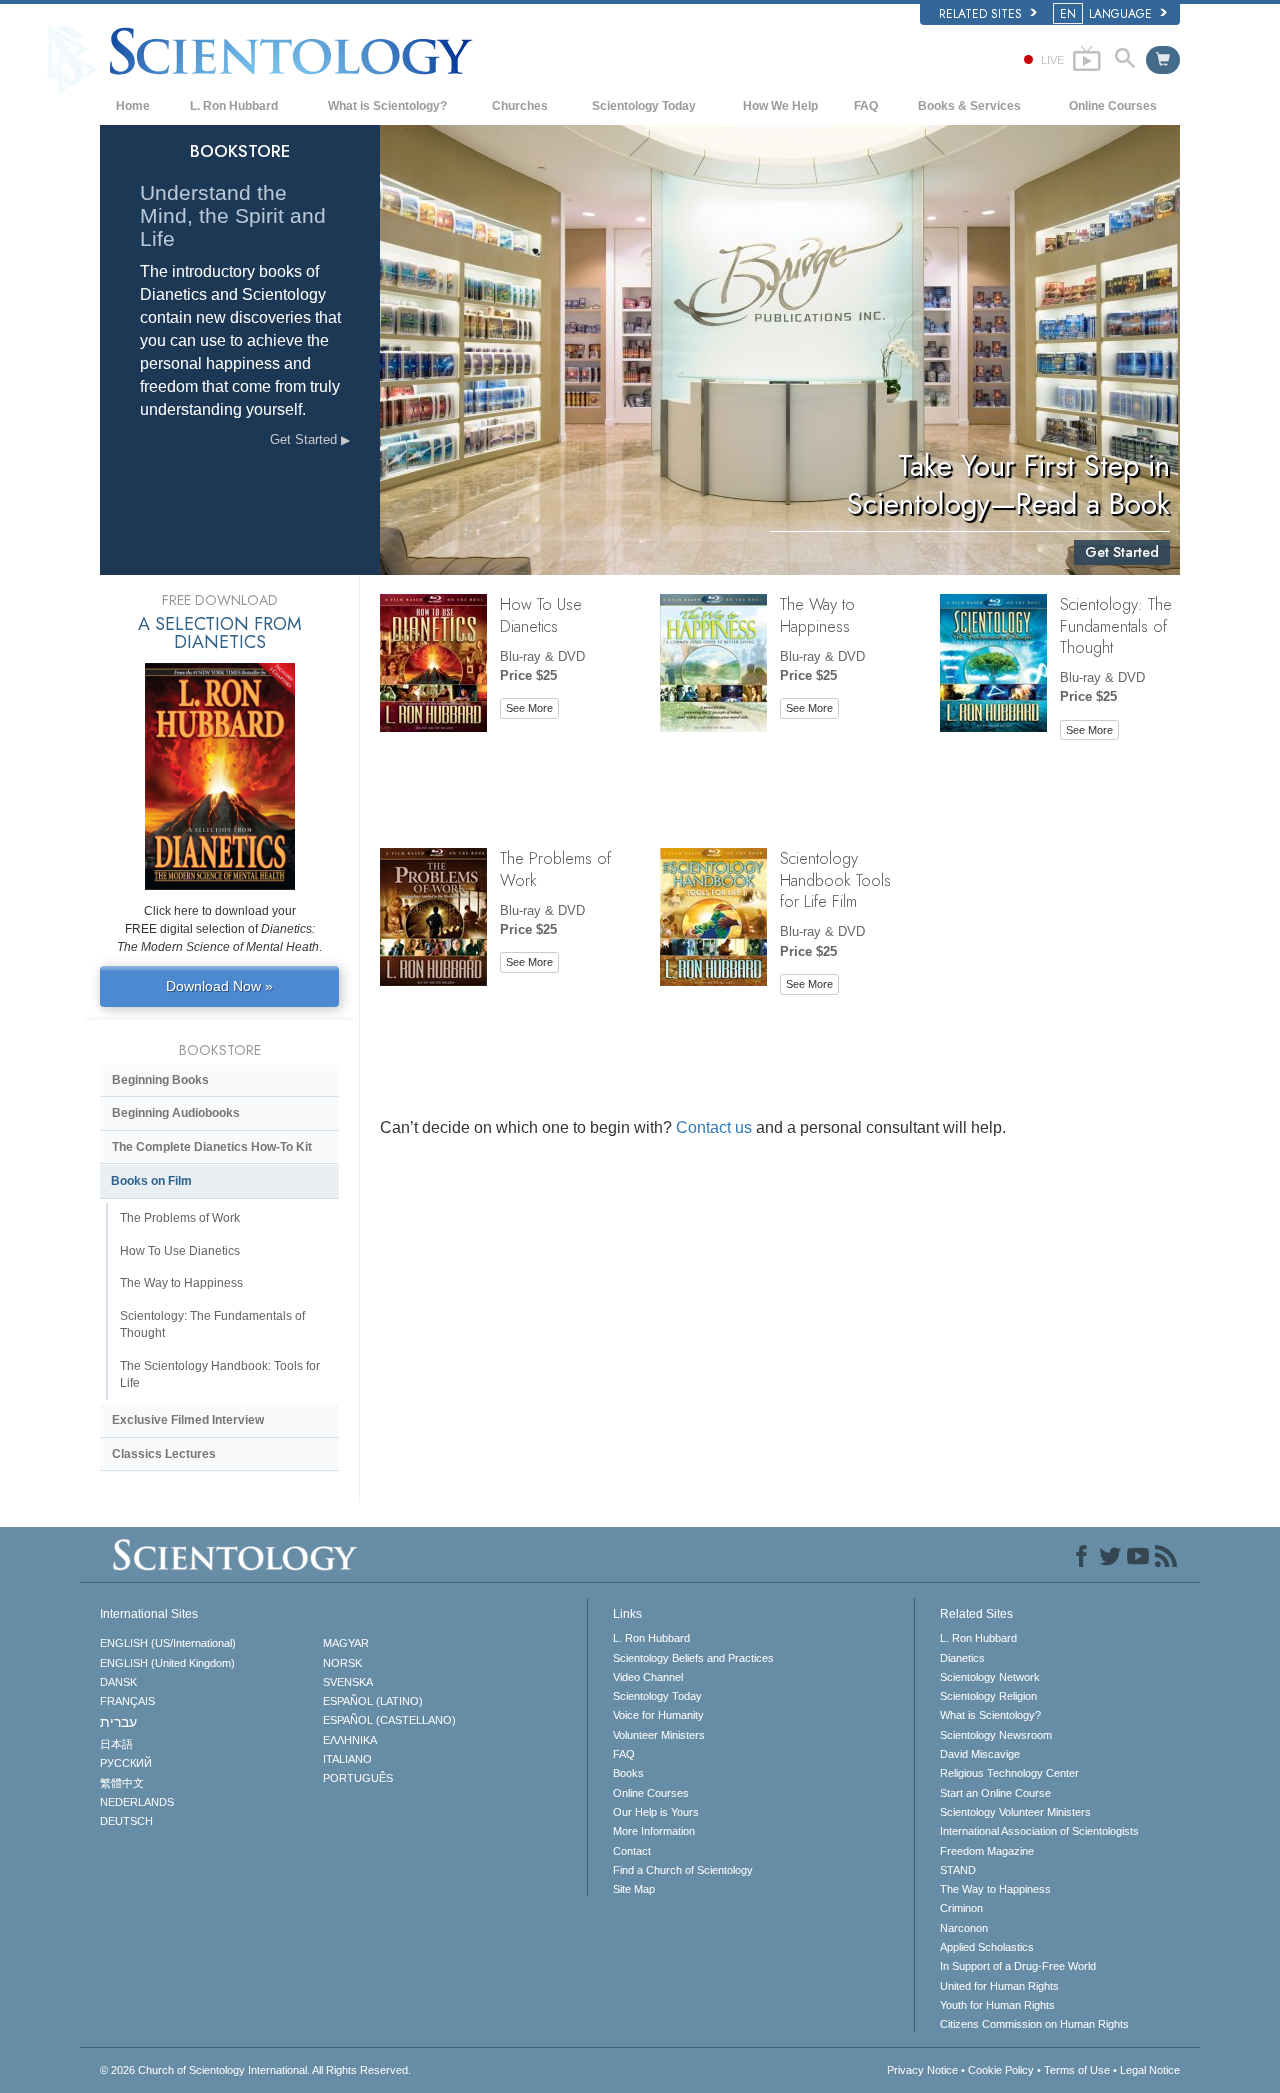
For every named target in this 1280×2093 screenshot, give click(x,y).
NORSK (342, 1663)
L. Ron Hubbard (234, 106)
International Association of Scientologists (1039, 1831)
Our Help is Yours (656, 1812)
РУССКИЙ (126, 1763)
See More (529, 708)
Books (628, 1773)
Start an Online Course (995, 1793)
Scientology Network (990, 1677)
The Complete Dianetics (212, 1147)
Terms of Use (1077, 2070)
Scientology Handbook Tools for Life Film (835, 879)
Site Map (634, 1889)
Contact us (714, 1127)
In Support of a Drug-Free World (1018, 1966)
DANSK (118, 1682)
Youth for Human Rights (997, 2005)
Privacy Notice (922, 2070)
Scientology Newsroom (996, 1735)
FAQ (866, 106)
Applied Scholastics (987, 1947)
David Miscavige (980, 1754)
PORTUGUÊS (358, 1778)
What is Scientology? (387, 106)
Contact (632, 1851)
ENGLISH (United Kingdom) (167, 1663)
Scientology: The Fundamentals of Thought (1116, 625)
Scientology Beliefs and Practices (693, 1658)
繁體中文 (122, 1783)
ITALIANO (347, 1759)
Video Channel (648, 1677)
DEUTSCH (126, 1821)
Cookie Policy (1001, 2070)
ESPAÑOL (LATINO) (373, 1701)
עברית (118, 1722)
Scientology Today (644, 106)
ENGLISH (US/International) (168, 1643)
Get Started (305, 439)
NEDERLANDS (137, 1802)
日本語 (116, 1744)
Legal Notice (1150, 2070)
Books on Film (151, 1181)
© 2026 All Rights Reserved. (255, 2070)
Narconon (964, 1928)
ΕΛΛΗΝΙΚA (350, 1740)
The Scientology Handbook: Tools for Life (220, 1374)
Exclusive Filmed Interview (188, 1420)
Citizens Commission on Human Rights (1034, 2024)
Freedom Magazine (987, 1851)
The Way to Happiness (817, 614)
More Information (654, 1831)
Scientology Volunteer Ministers (1015, 1812)
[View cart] (1163, 60)
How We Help (780, 106)
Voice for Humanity (658, 1715)
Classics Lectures (164, 1454)
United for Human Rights (999, 1986)
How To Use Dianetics (541, 614)
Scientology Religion (988, 1696)
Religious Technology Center (1009, 1773)
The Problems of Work (555, 868)
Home (133, 106)
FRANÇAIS (127, 1701)
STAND (958, 1870)
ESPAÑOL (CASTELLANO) (389, 1720)
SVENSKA (348, 1682)
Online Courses (1113, 106)
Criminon (961, 1908)
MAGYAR (346, 1643)
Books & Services (969, 106)
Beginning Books (160, 1080)
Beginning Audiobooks (176, 1113)
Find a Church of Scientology (683, 1870)
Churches (520, 106)
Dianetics (962, 1658)
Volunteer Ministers (659, 1735)
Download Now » (219, 986)
